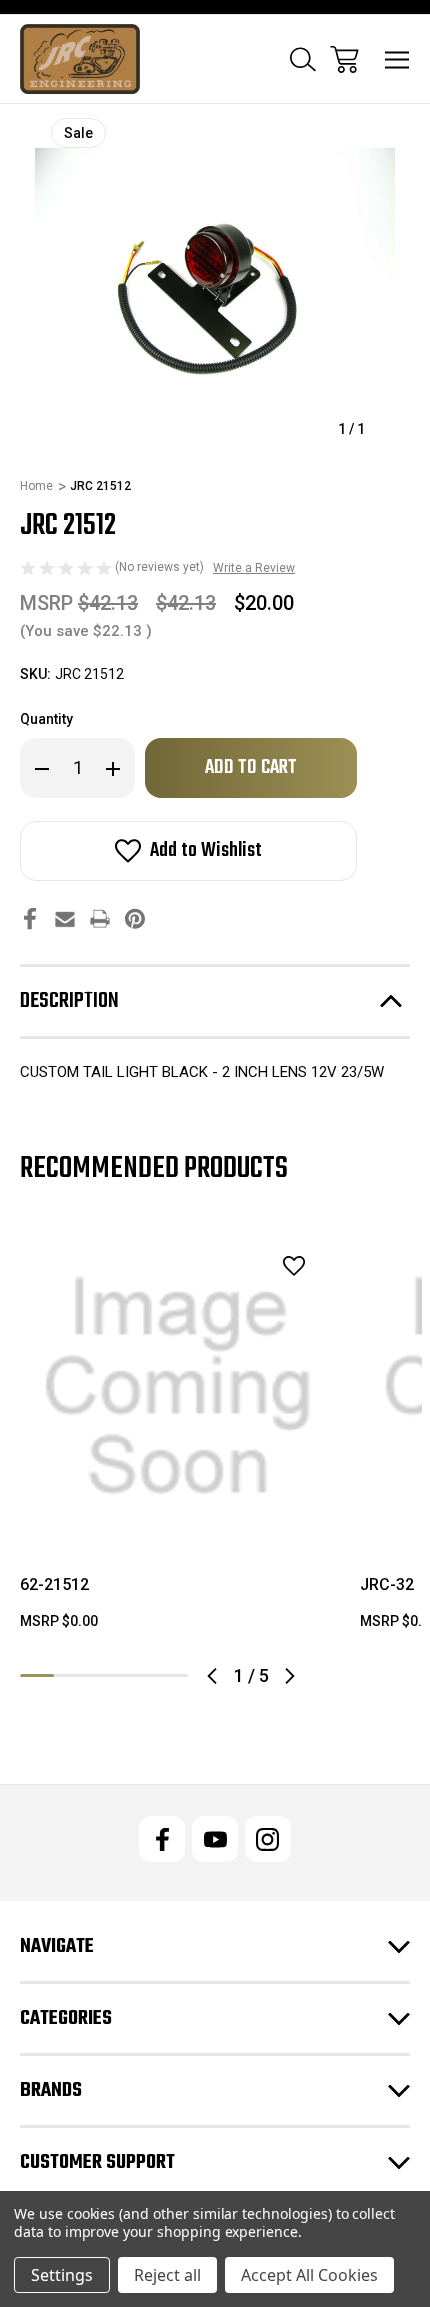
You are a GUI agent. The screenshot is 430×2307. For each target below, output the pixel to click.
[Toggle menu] (397, 59)
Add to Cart (178, 1519)
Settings (62, 2275)
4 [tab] (138, 1675)
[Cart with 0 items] (344, 59)
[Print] (100, 918)
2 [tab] (71, 1675)
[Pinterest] (135, 918)
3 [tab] (104, 1675)
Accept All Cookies (309, 2275)
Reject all (167, 2275)
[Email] (65, 918)
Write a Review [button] (254, 568)
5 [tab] (171, 1675)
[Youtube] (215, 1839)
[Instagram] (268, 1839)
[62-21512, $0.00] (178, 1387)
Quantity (46, 719)
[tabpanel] (178, 1438)
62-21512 (54, 1584)
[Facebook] (30, 918)
